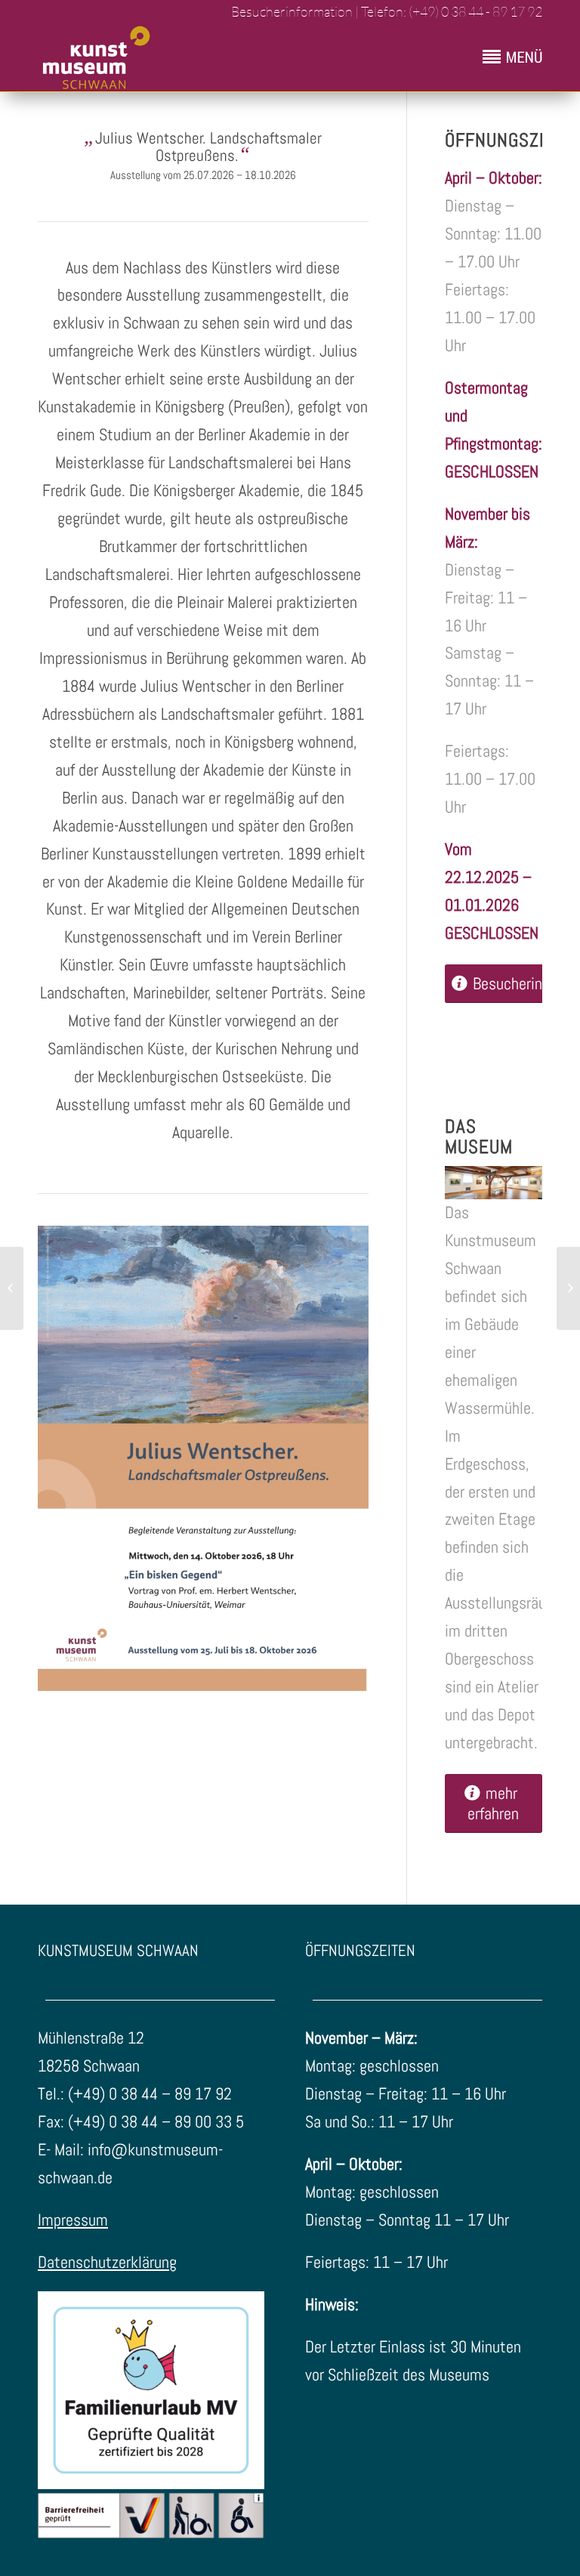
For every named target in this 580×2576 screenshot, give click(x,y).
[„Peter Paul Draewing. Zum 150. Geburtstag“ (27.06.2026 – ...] (568, 1288)
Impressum (73, 2220)
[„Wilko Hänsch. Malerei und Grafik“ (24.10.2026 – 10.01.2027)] (12, 1288)
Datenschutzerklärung (107, 2262)
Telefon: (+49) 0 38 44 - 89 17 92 (452, 11)
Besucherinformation (291, 11)
